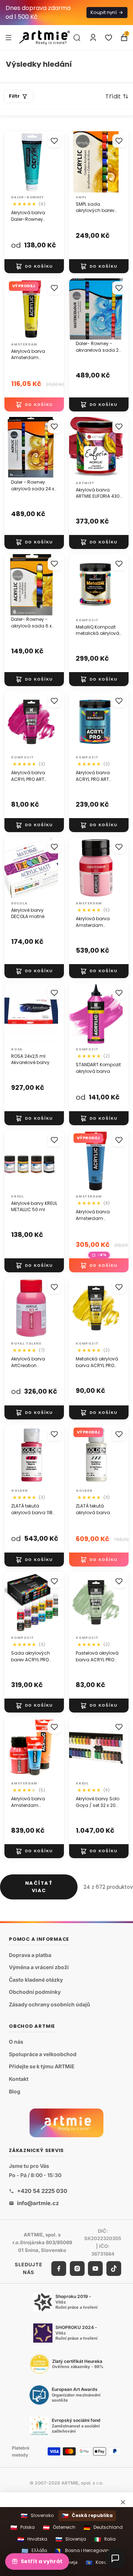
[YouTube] (95, 2268)
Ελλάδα (34, 2551)
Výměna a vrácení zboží (39, 1967)
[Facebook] (59, 2268)
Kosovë (99, 2563)
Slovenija (71, 2539)
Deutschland (103, 2528)
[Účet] (93, 38)
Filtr (14, 96)
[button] (117, 96)
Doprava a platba (30, 1955)
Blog (15, 2091)
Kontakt (19, 2079)
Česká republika (87, 2516)
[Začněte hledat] (77, 38)
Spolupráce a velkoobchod (43, 2054)
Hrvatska (32, 2539)
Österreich (59, 2528)
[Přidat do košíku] (34, 266)
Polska (23, 2528)
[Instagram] (77, 2268)
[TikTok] (114, 2268)
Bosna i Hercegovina (83, 2551)
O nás (16, 2042)
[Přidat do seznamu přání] (54, 141)
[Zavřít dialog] (123, 2502)
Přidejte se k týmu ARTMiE (42, 2066)
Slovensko (37, 2516)
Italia (105, 2539)
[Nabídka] (8, 37)
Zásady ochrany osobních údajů (50, 2004)
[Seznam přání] (109, 38)
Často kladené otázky (36, 1979)
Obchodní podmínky (35, 1992)
